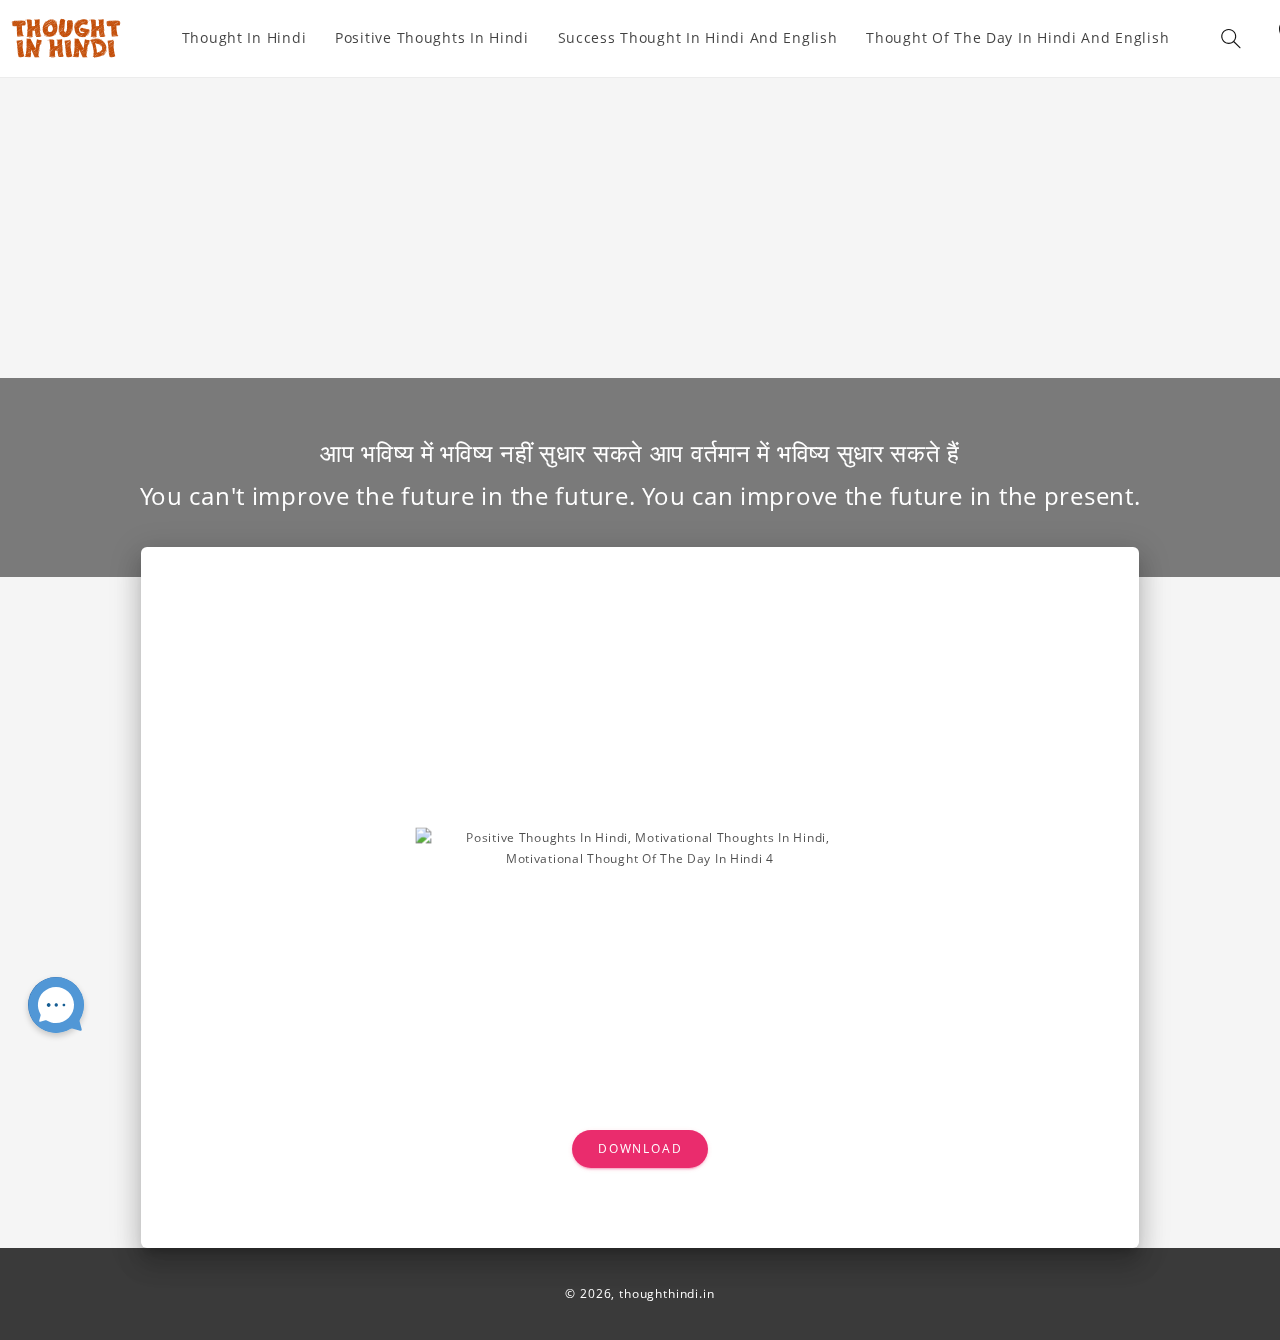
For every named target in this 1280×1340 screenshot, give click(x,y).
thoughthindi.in (667, 1293)
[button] (1231, 38)
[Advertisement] (640, 228)
